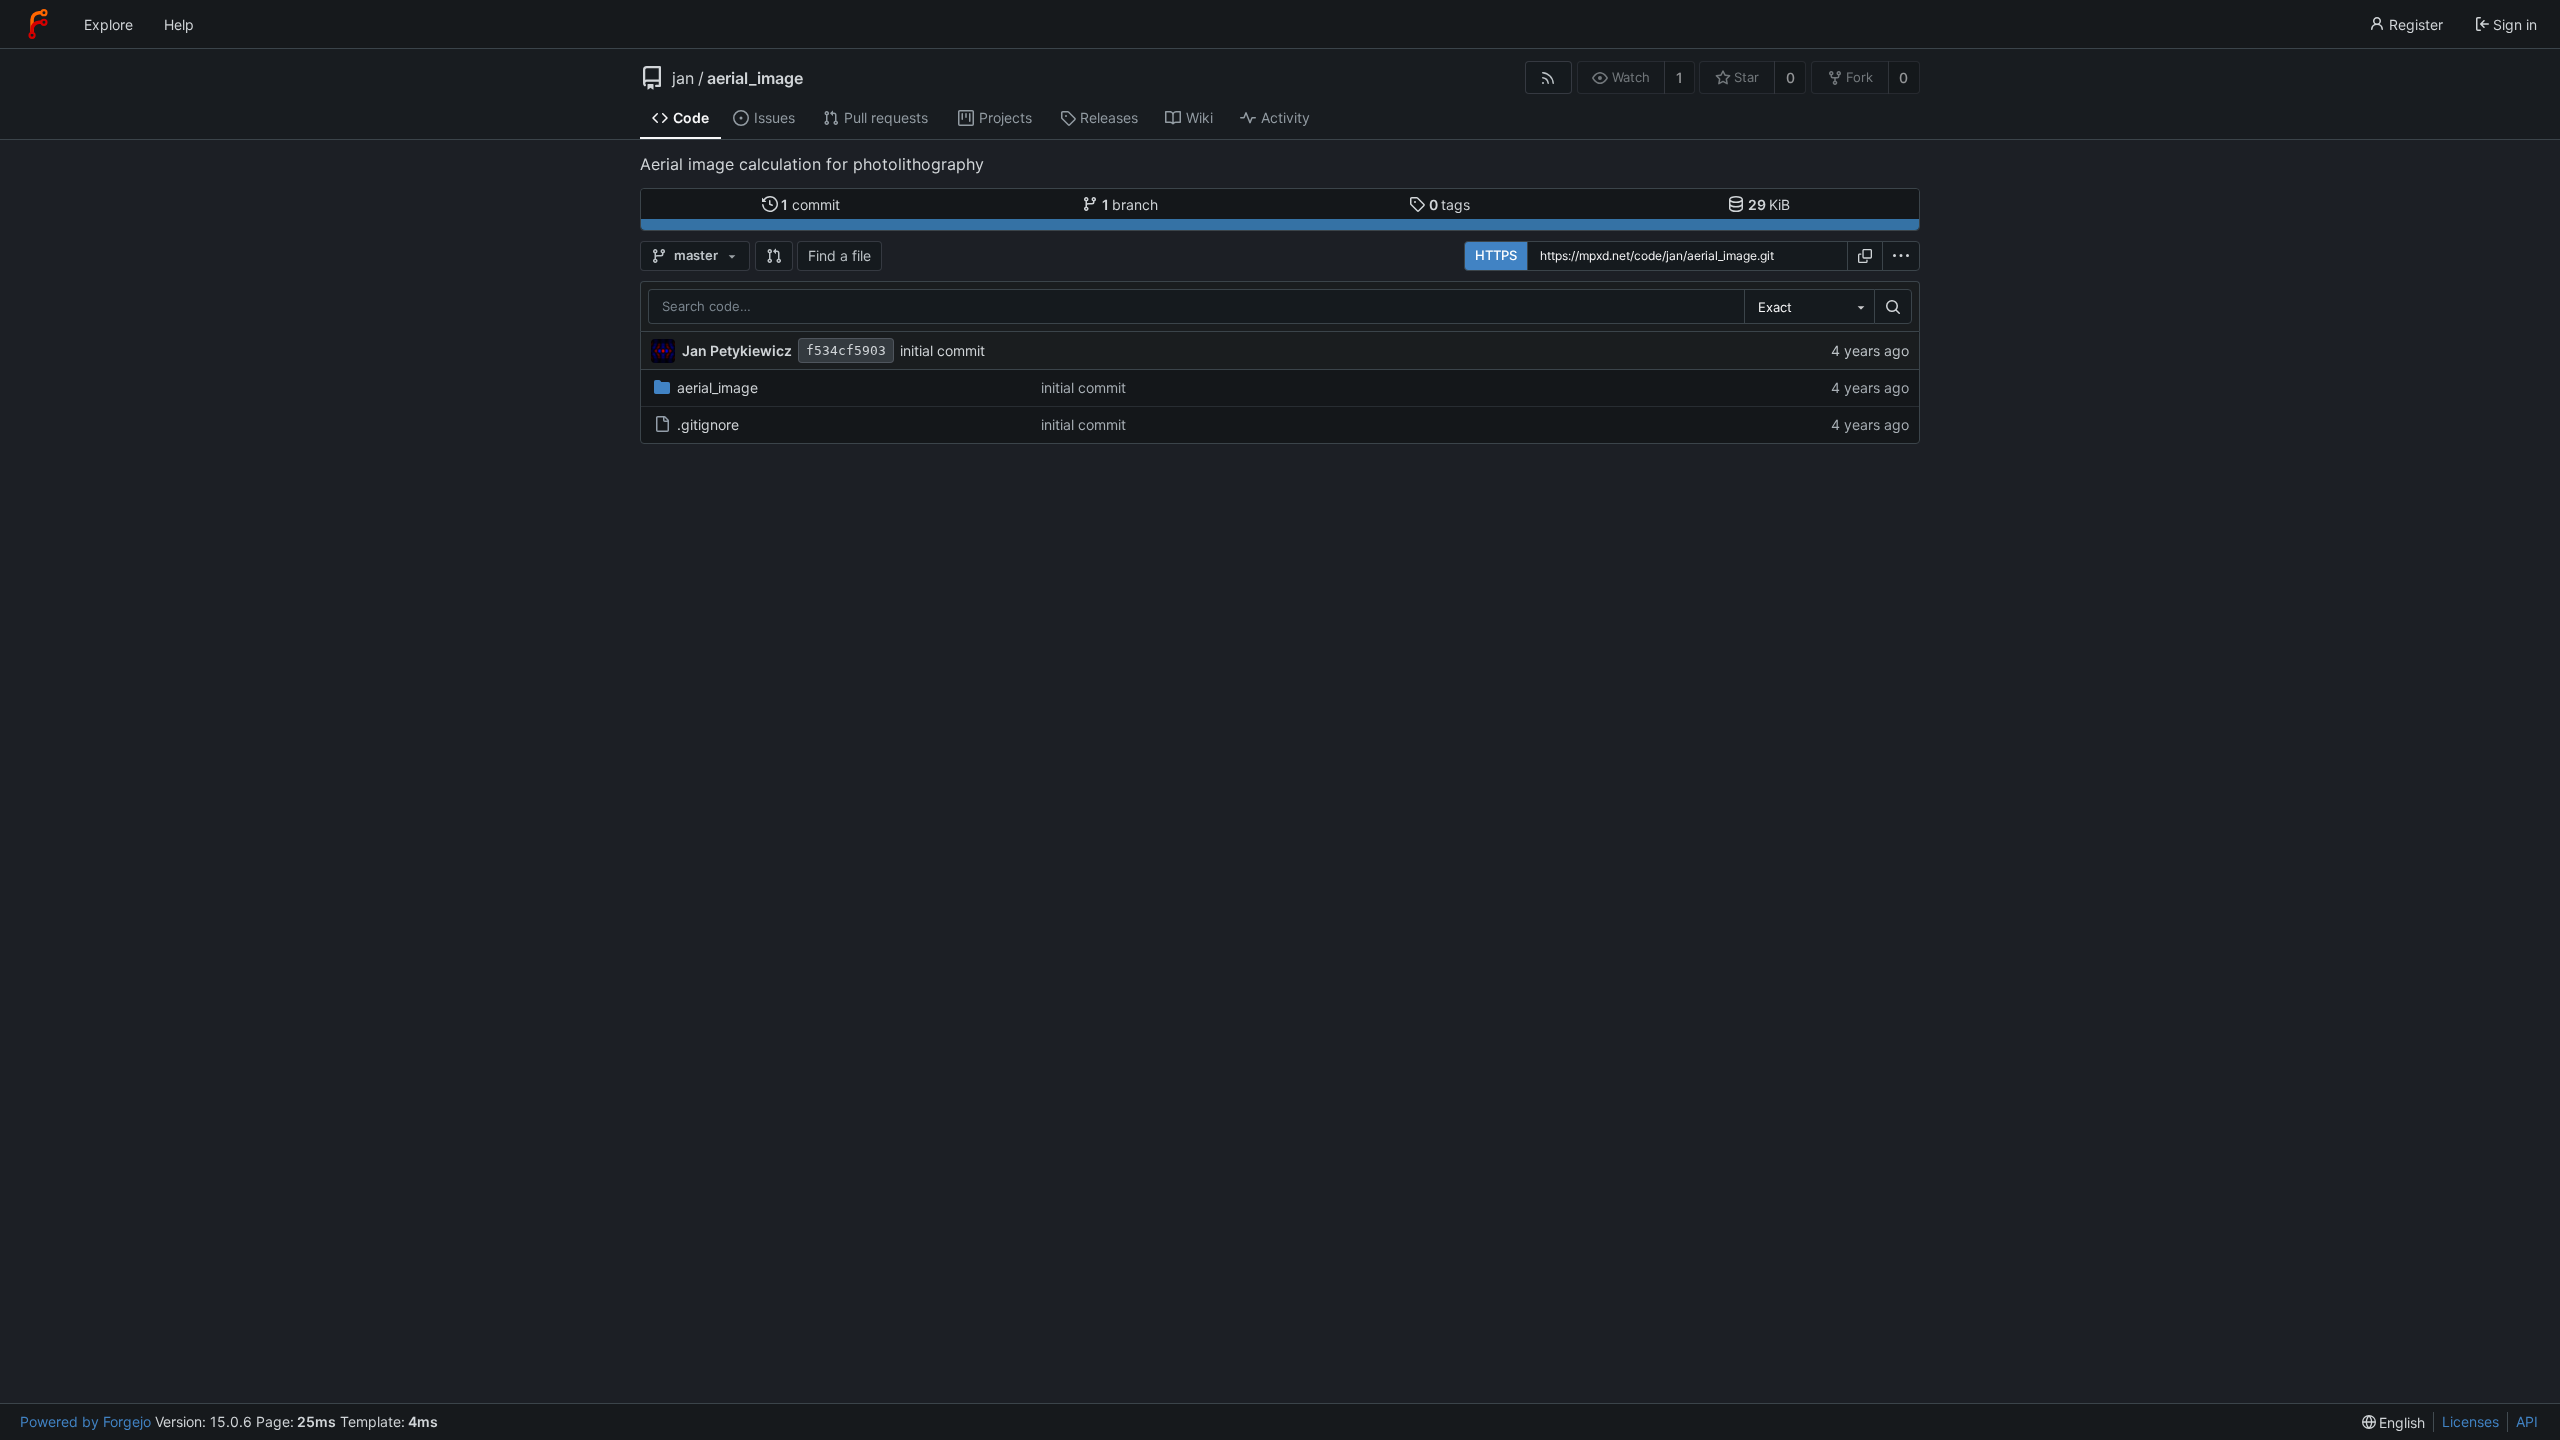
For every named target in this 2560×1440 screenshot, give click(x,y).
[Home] (38, 24)
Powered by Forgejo (85, 1421)
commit (810, 204)
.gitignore (708, 424)
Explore (108, 24)
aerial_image (755, 78)
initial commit (942, 350)
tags (1450, 204)
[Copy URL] (1865, 256)
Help (179, 24)
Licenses (2470, 1421)
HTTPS (1496, 255)
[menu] (1901, 256)
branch (1130, 204)
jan (683, 78)
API (2527, 1421)
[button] (774, 256)
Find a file (839, 255)
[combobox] (1809, 307)
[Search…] (1893, 307)
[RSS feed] (1548, 77)
